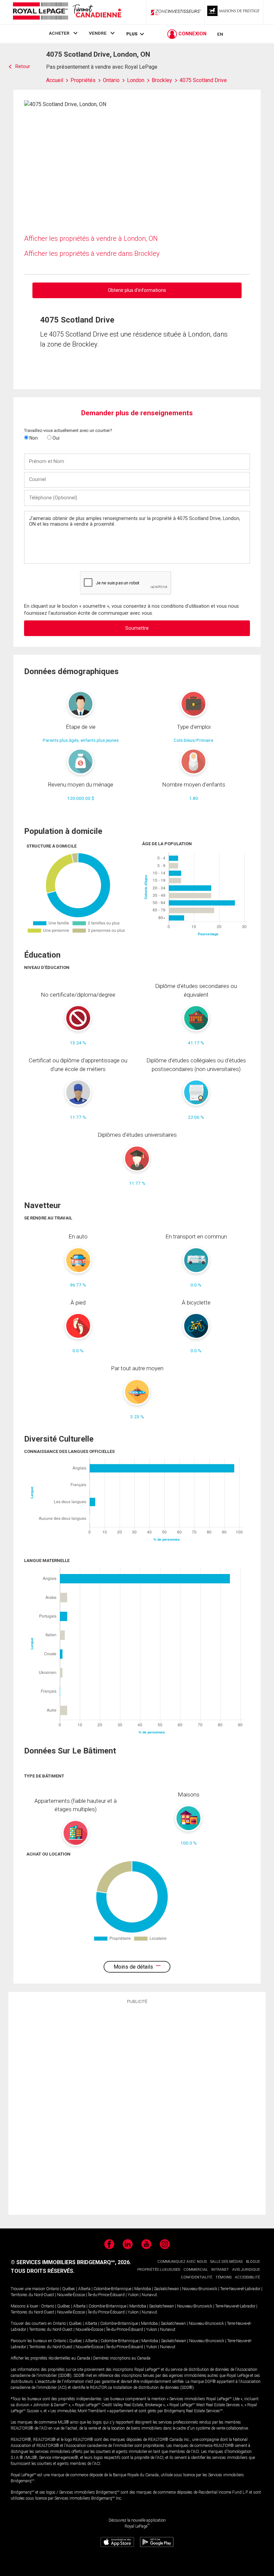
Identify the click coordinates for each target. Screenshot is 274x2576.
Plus (132, 34)
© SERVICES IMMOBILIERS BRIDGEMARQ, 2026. (71, 2262)
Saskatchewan (167, 2289)
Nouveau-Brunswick (200, 2289)
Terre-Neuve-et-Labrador (240, 2289)
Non (33, 438)
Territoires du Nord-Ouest (32, 2295)
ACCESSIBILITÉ (247, 2277)
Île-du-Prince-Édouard (106, 2295)
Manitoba (143, 2289)
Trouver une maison (28, 2289)
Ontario (53, 2289)
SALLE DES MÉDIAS (226, 2262)
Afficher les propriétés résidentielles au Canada (50, 2358)
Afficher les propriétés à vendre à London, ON (91, 238)
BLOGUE (253, 2262)
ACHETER (59, 33)
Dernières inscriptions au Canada (122, 2358)
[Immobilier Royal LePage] (67, 12)
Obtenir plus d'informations (137, 290)
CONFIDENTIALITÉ (196, 2277)
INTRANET (220, 2270)
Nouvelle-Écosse (71, 2295)
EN (220, 34)
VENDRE (98, 33)
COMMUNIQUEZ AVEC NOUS (182, 2262)
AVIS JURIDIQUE (246, 2270)
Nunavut (149, 2295)
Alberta (84, 2289)
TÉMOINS (224, 2277)
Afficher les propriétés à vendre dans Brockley (92, 253)
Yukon (133, 2295)
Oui (55, 438)
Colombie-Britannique (112, 2289)
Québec (69, 2289)
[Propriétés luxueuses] (234, 12)
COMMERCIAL (196, 2270)
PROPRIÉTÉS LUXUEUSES (159, 2270)
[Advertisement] (137, 2108)
